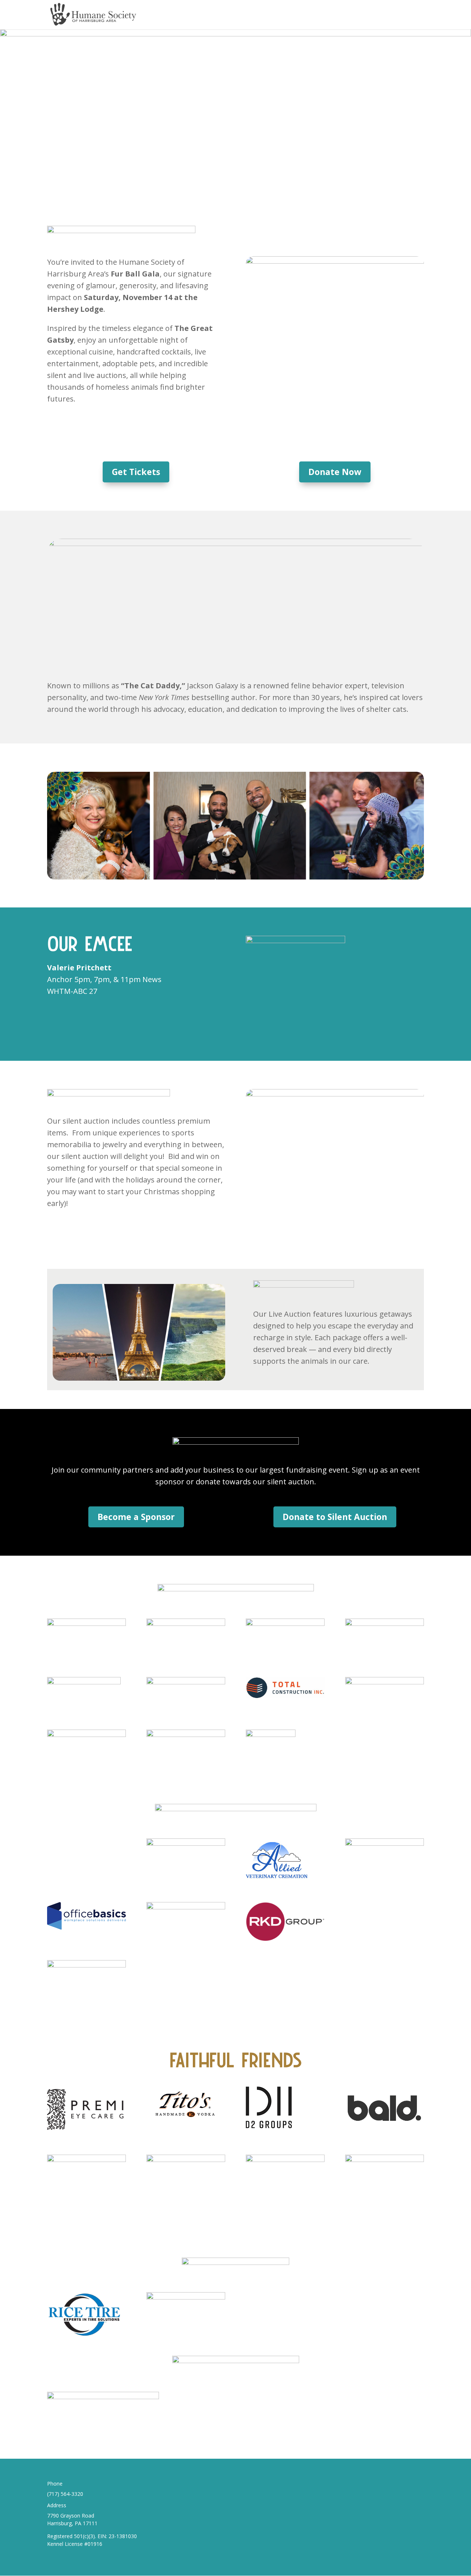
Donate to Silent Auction (335, 1517)
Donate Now (335, 472)
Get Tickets (136, 472)
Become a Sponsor (136, 1517)
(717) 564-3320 (65, 2494)
